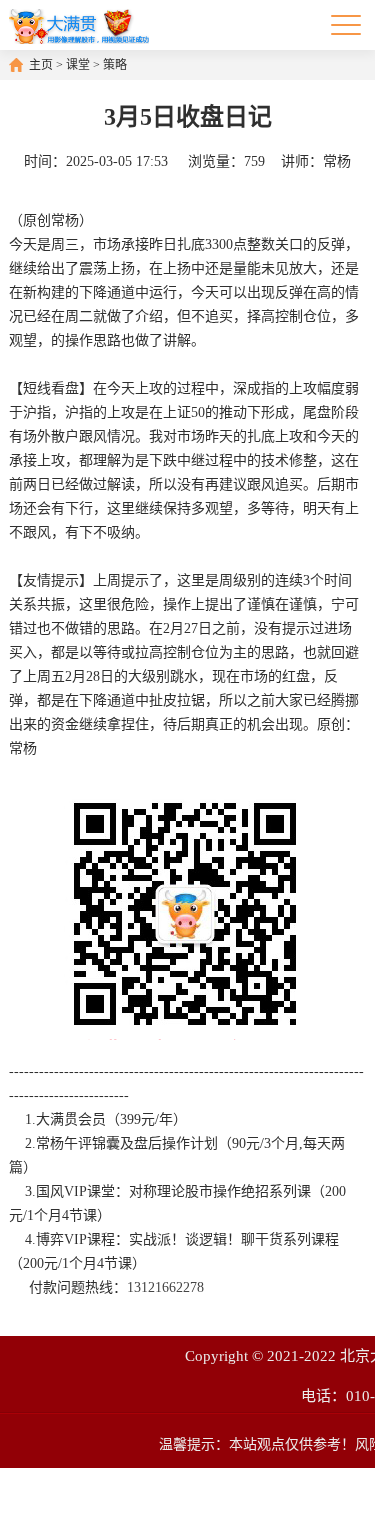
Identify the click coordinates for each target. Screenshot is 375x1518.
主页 (41, 65)
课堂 (78, 65)
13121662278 (165, 1287)
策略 (115, 65)
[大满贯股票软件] (78, 25)
